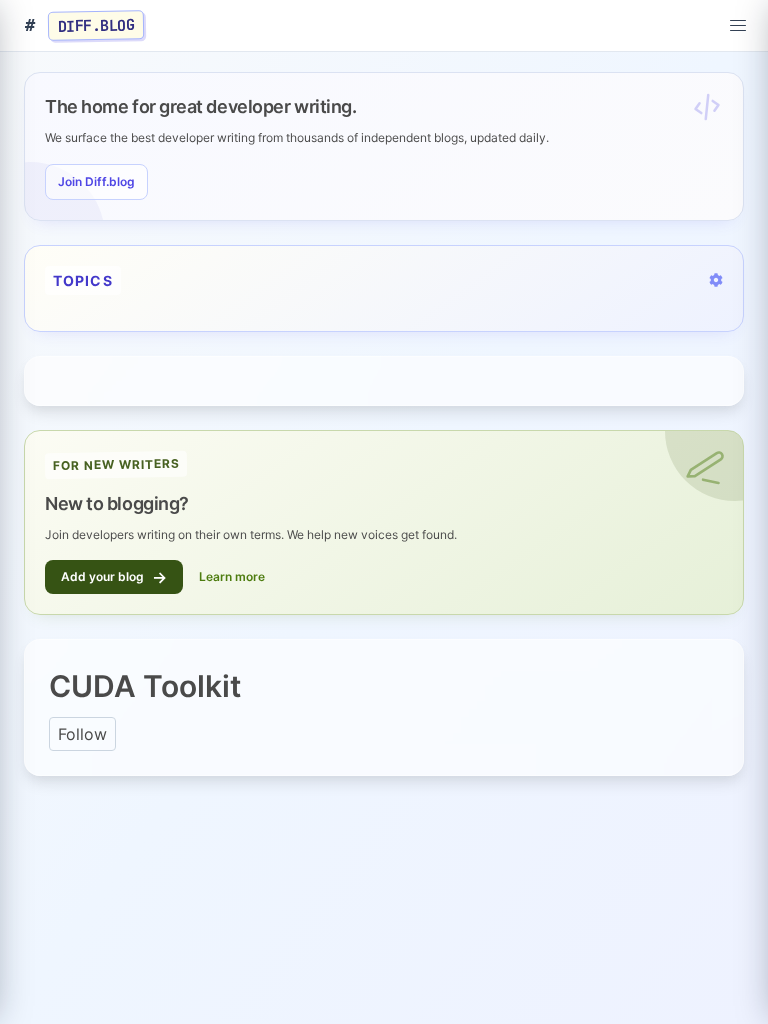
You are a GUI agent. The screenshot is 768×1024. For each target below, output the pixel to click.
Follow (82, 734)
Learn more (232, 576)
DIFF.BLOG (96, 25)
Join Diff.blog (96, 181)
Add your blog (114, 577)
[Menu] (738, 26)
